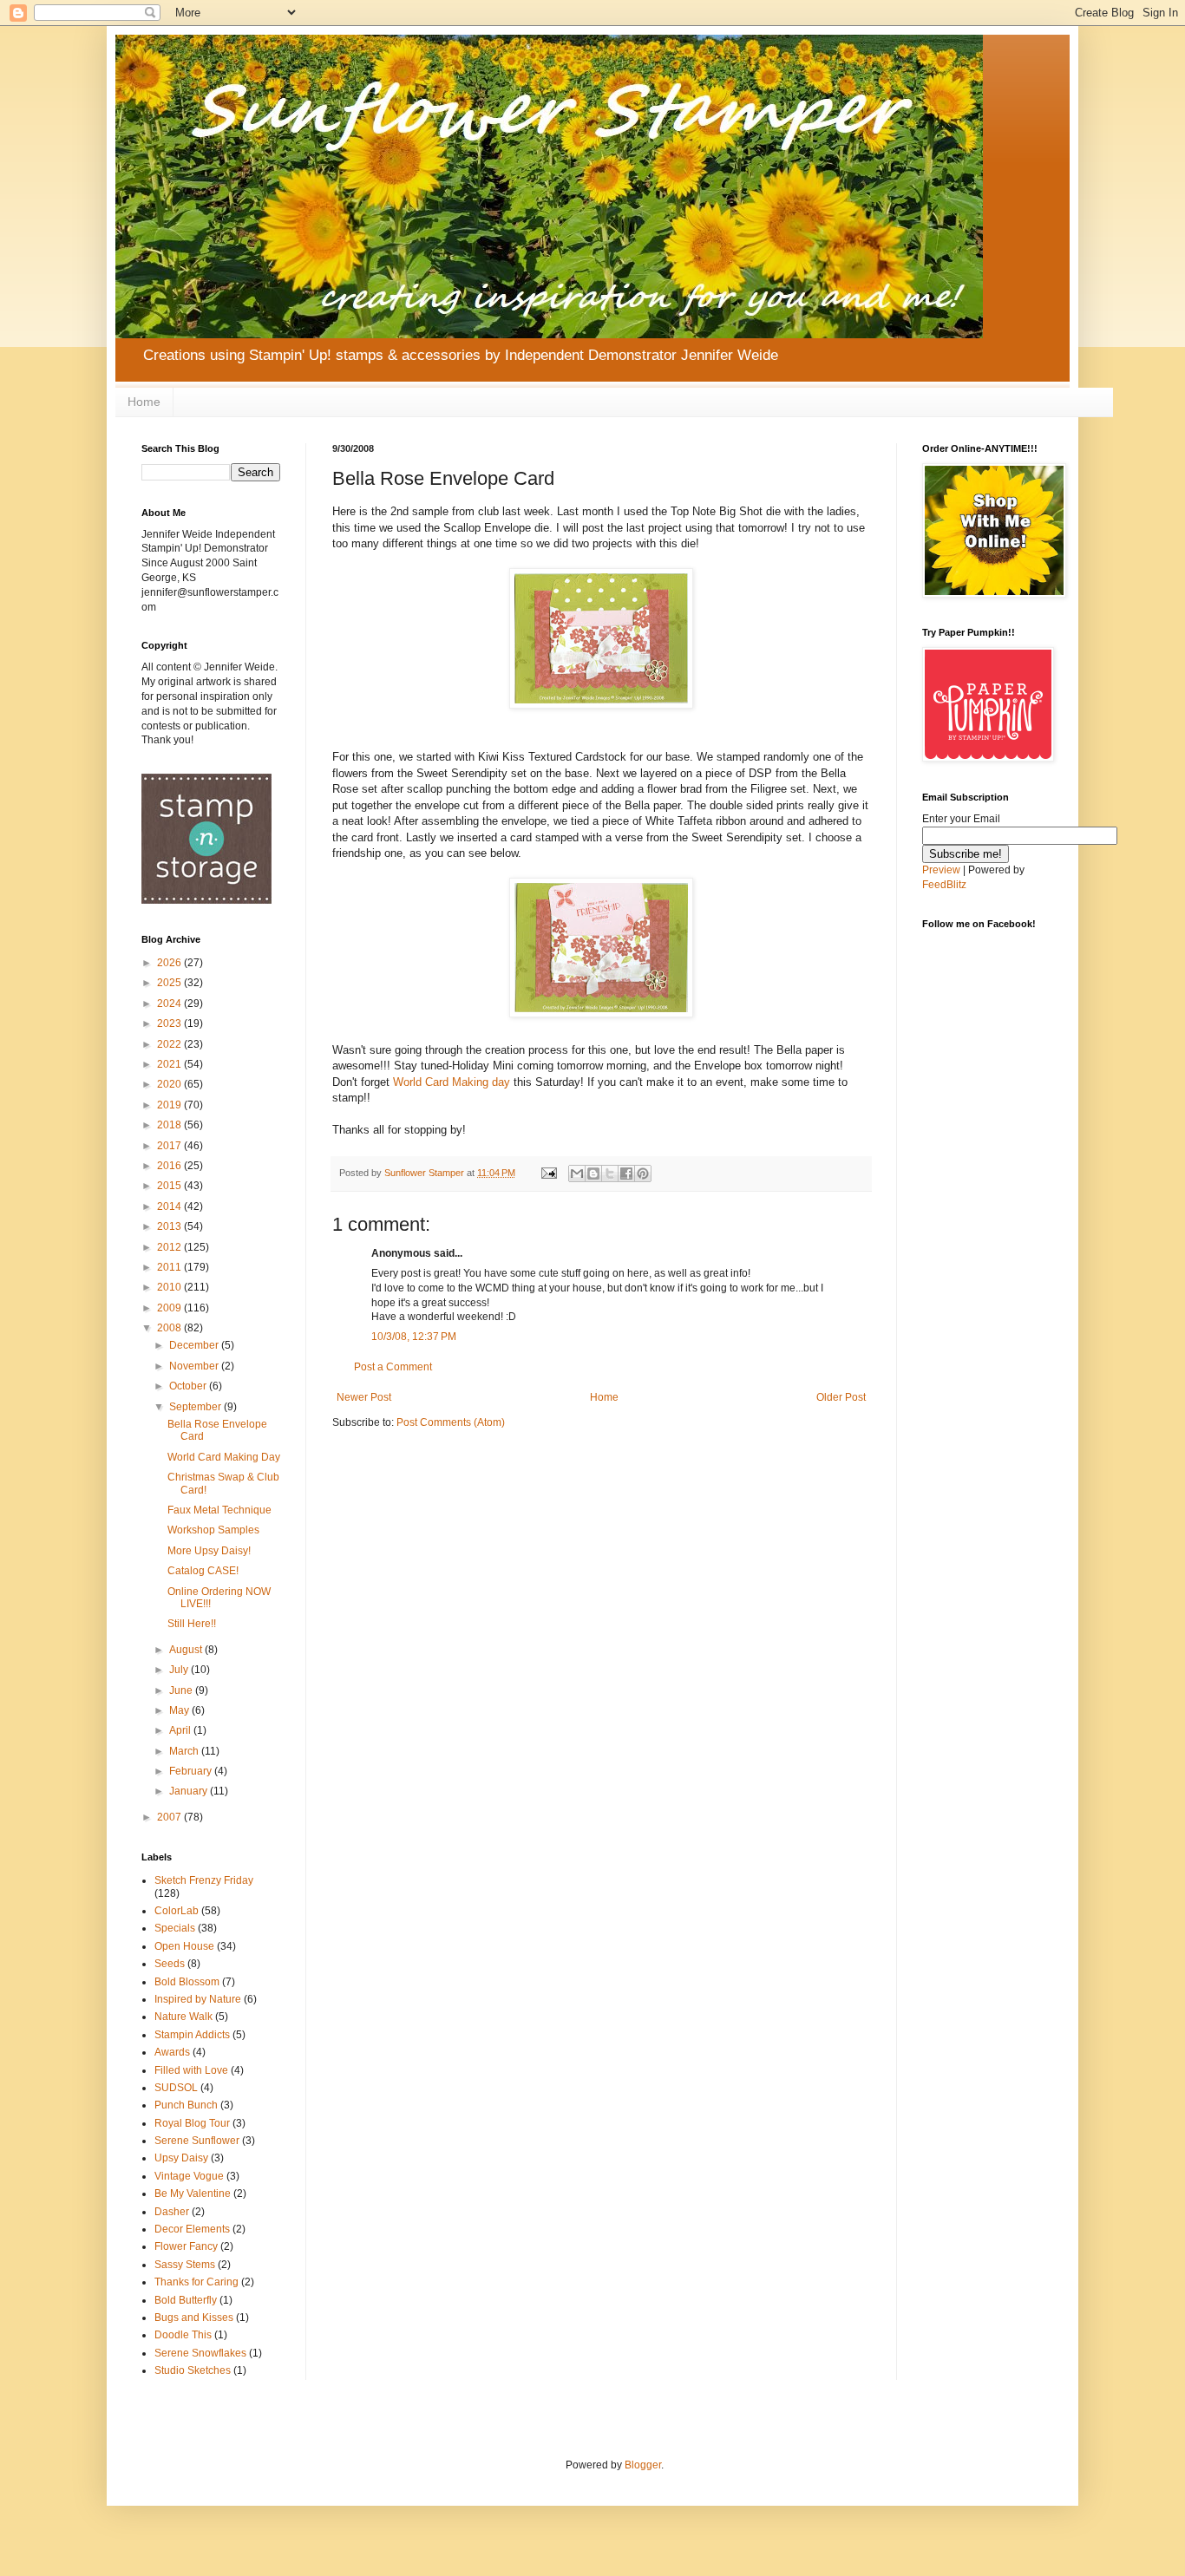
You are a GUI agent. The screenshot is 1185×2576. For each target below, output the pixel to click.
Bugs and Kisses (194, 2318)
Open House (184, 1946)
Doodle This (183, 2335)
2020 (170, 1084)
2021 (170, 1064)
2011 (170, 1267)
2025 (170, 983)
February (192, 1771)
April (181, 1730)
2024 (170, 1004)
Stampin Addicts (192, 2035)
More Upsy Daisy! (209, 1551)
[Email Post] (548, 1173)
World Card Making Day (224, 1457)
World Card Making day (453, 1082)
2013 (170, 1226)
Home (144, 402)
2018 (170, 1125)
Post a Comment (393, 1367)
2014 (170, 1206)
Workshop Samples (213, 1530)
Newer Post (364, 1397)
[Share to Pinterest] (643, 1174)
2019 (170, 1105)
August (187, 1650)
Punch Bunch (186, 2105)
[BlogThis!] (593, 1174)
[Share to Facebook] (626, 1174)
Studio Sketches (193, 2370)
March (185, 1751)
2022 (170, 1044)
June (182, 1690)
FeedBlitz (944, 885)
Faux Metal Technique (219, 1510)
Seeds (170, 1964)
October (189, 1386)
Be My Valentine (193, 2194)
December (195, 1345)
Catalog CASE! (203, 1571)
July (180, 1670)
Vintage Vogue (189, 2176)
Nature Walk (183, 2017)
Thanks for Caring (196, 2282)
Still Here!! (192, 1624)
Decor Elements (192, 2229)
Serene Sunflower (197, 2141)
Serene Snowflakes (200, 2353)
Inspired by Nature (198, 1999)
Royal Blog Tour (192, 2123)
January (190, 1791)
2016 (170, 1166)
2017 (170, 1146)
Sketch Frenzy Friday (204, 1880)
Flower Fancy (186, 2246)
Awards (172, 2052)
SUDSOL (176, 2088)
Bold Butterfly (186, 2300)
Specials (175, 1928)
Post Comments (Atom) (451, 1422)
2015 (170, 1186)
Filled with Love (191, 2070)
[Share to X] (610, 1174)
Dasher (172, 2212)
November (195, 1366)
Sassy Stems (185, 2265)
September (196, 1407)
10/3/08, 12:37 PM (414, 1337)
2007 (170, 1817)
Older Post (841, 1397)
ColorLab (177, 1911)
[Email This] (577, 1174)
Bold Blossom (187, 1982)
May (180, 1710)
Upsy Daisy (181, 2158)
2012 (170, 1247)
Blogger (643, 2465)
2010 (170, 1287)
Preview (941, 870)
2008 (170, 1328)
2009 (170, 1308)
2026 (170, 963)
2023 (170, 1023)
